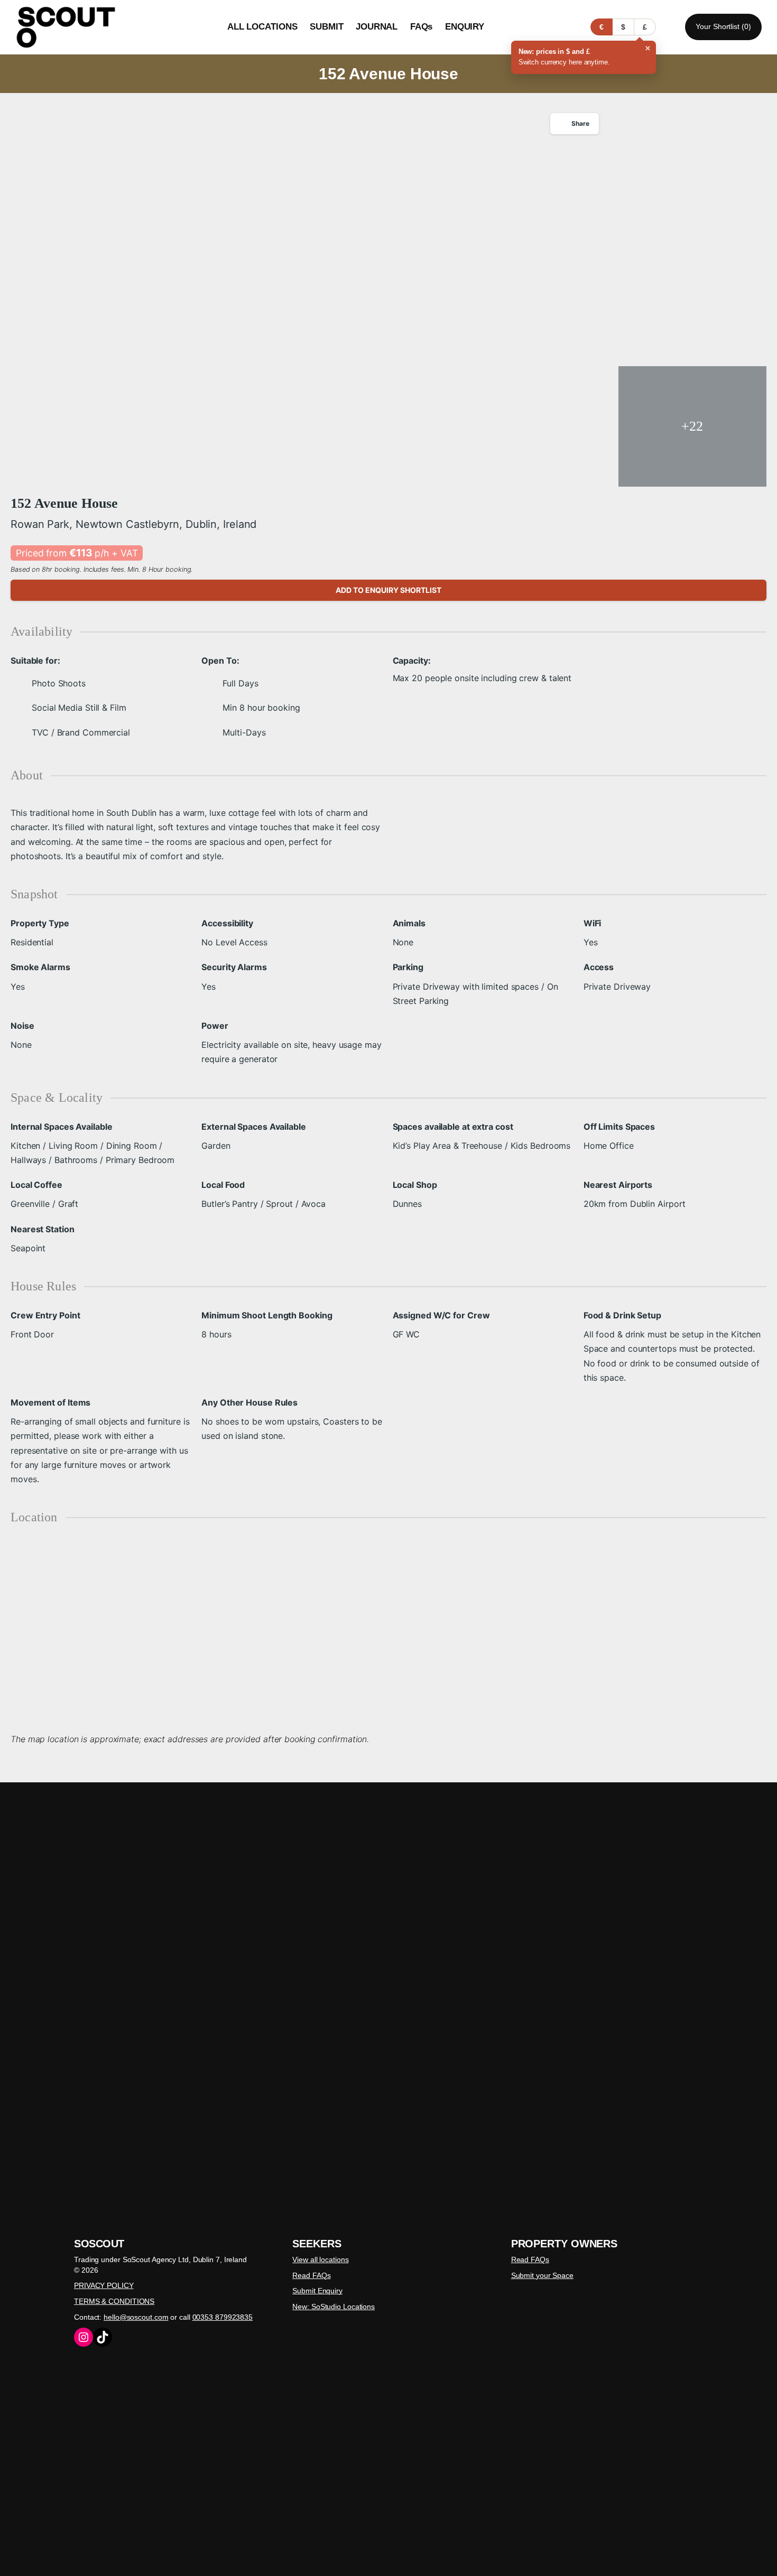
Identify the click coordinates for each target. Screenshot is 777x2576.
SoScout (99, 2244)
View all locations (320, 2259)
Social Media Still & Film (79, 708)
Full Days (240, 683)
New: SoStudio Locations (334, 2307)
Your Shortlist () (723, 26)
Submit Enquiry (317, 2291)
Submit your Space (542, 2275)
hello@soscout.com (136, 2317)
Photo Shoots (59, 683)
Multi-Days (244, 732)
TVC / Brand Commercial (81, 732)
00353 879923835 (223, 2317)
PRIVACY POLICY (104, 2285)
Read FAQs (311, 2275)
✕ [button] (648, 48)
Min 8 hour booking (261, 708)
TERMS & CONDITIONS (114, 2301)
